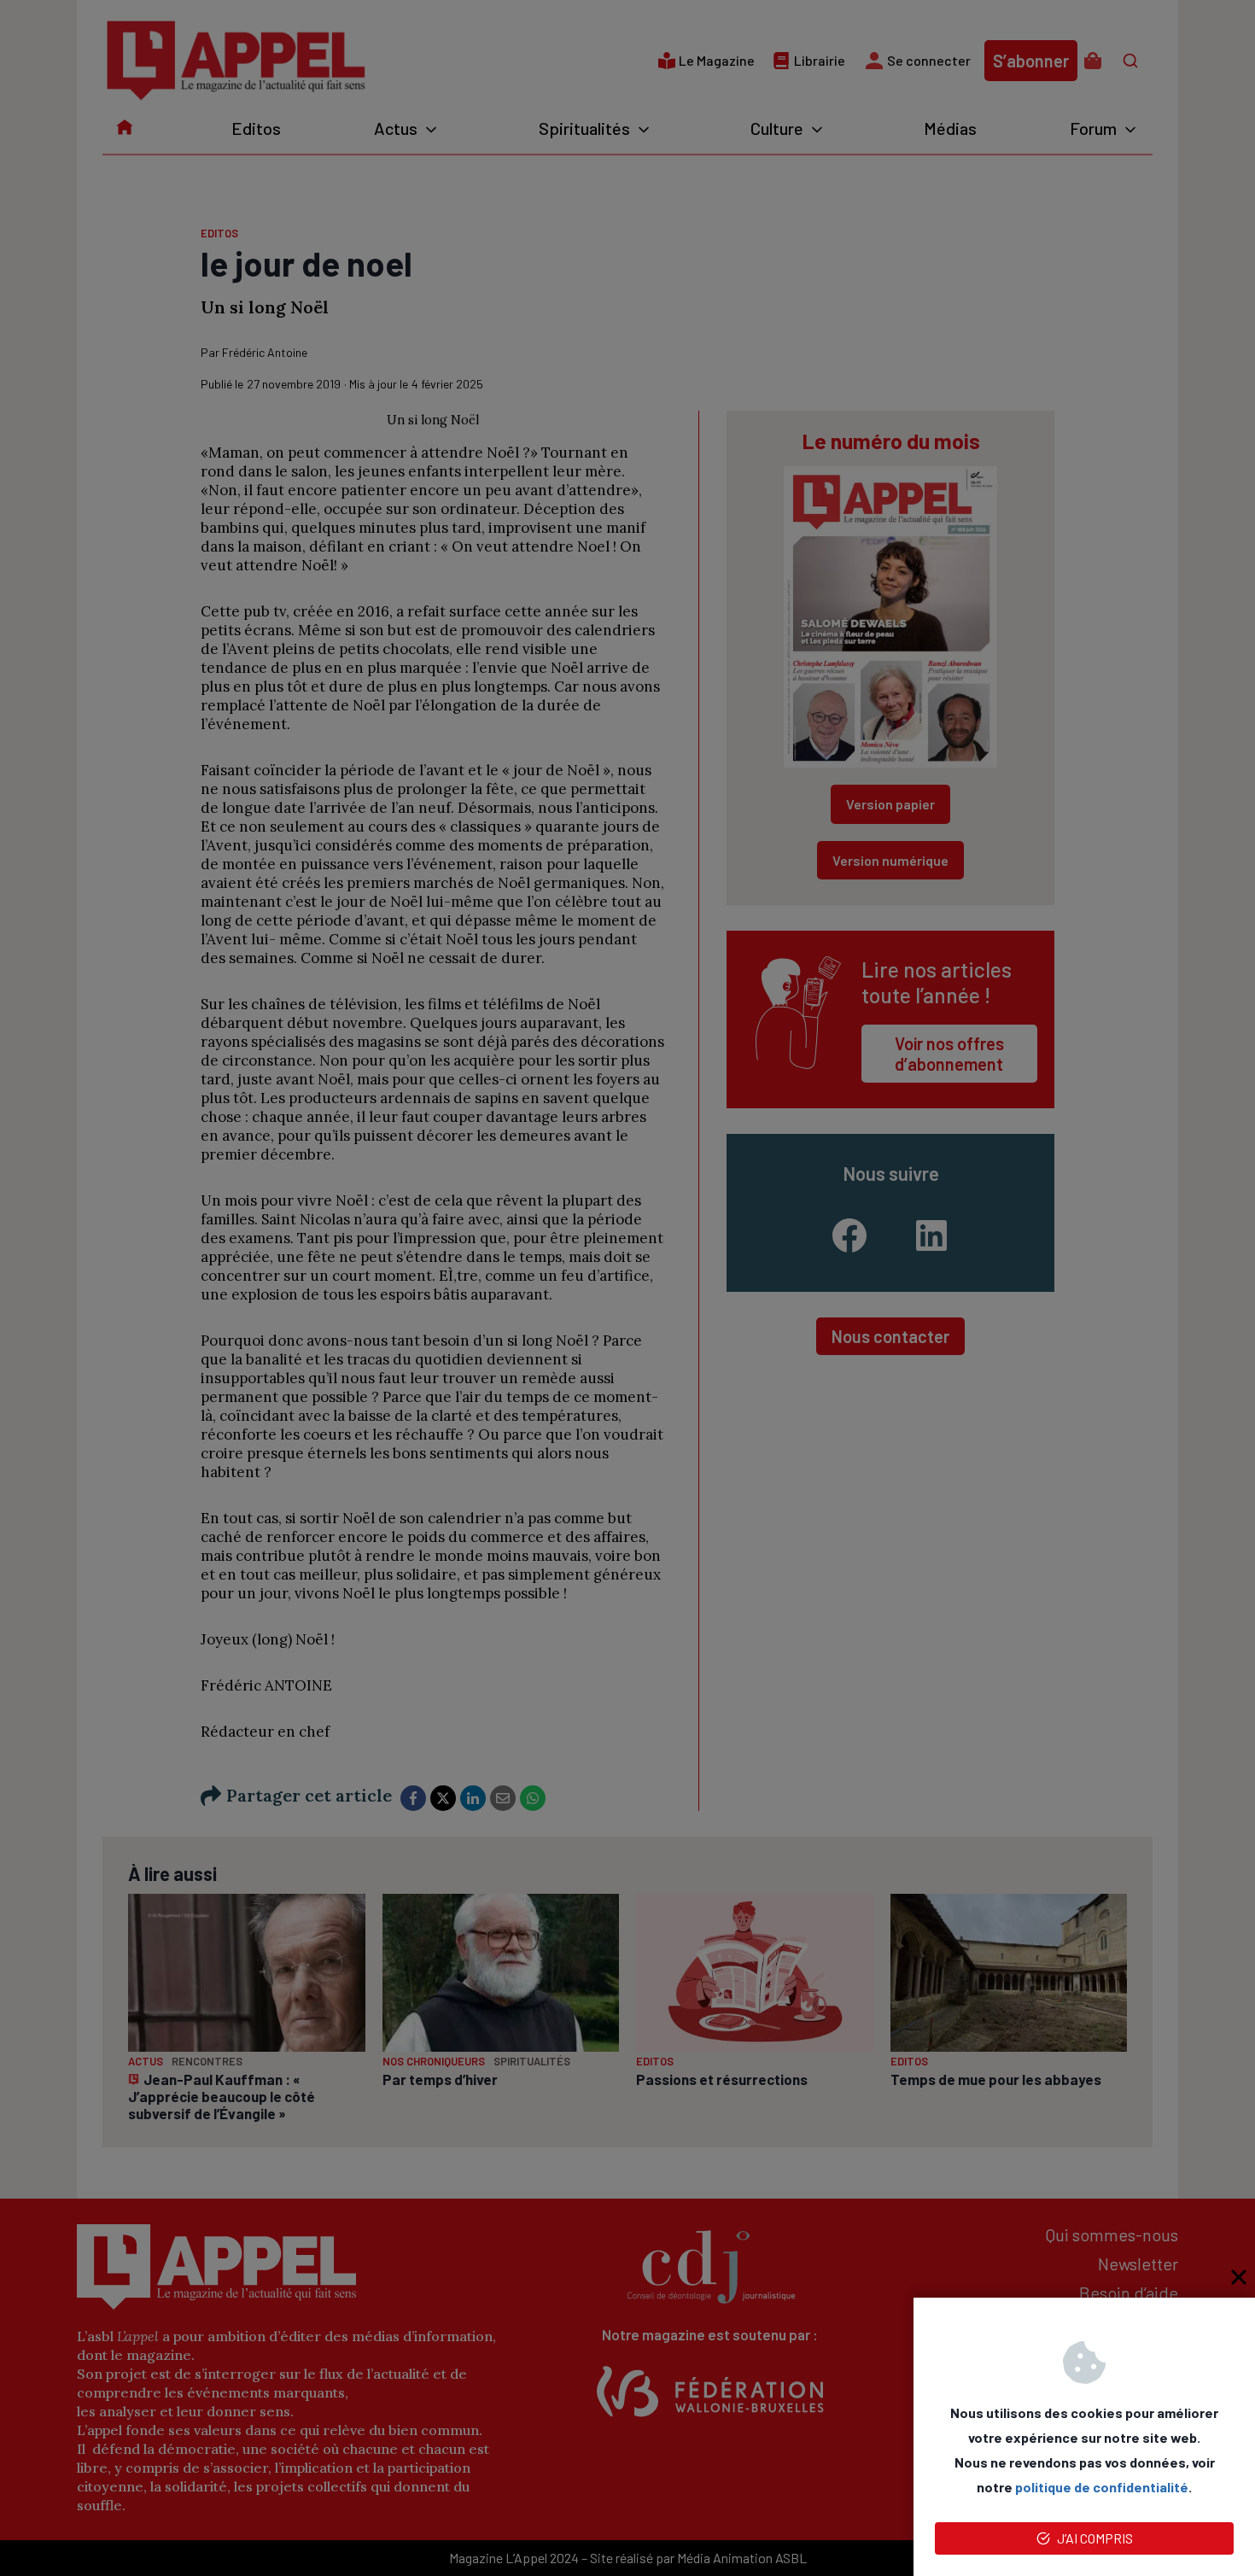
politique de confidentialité (1102, 2487)
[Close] (1239, 2277)
